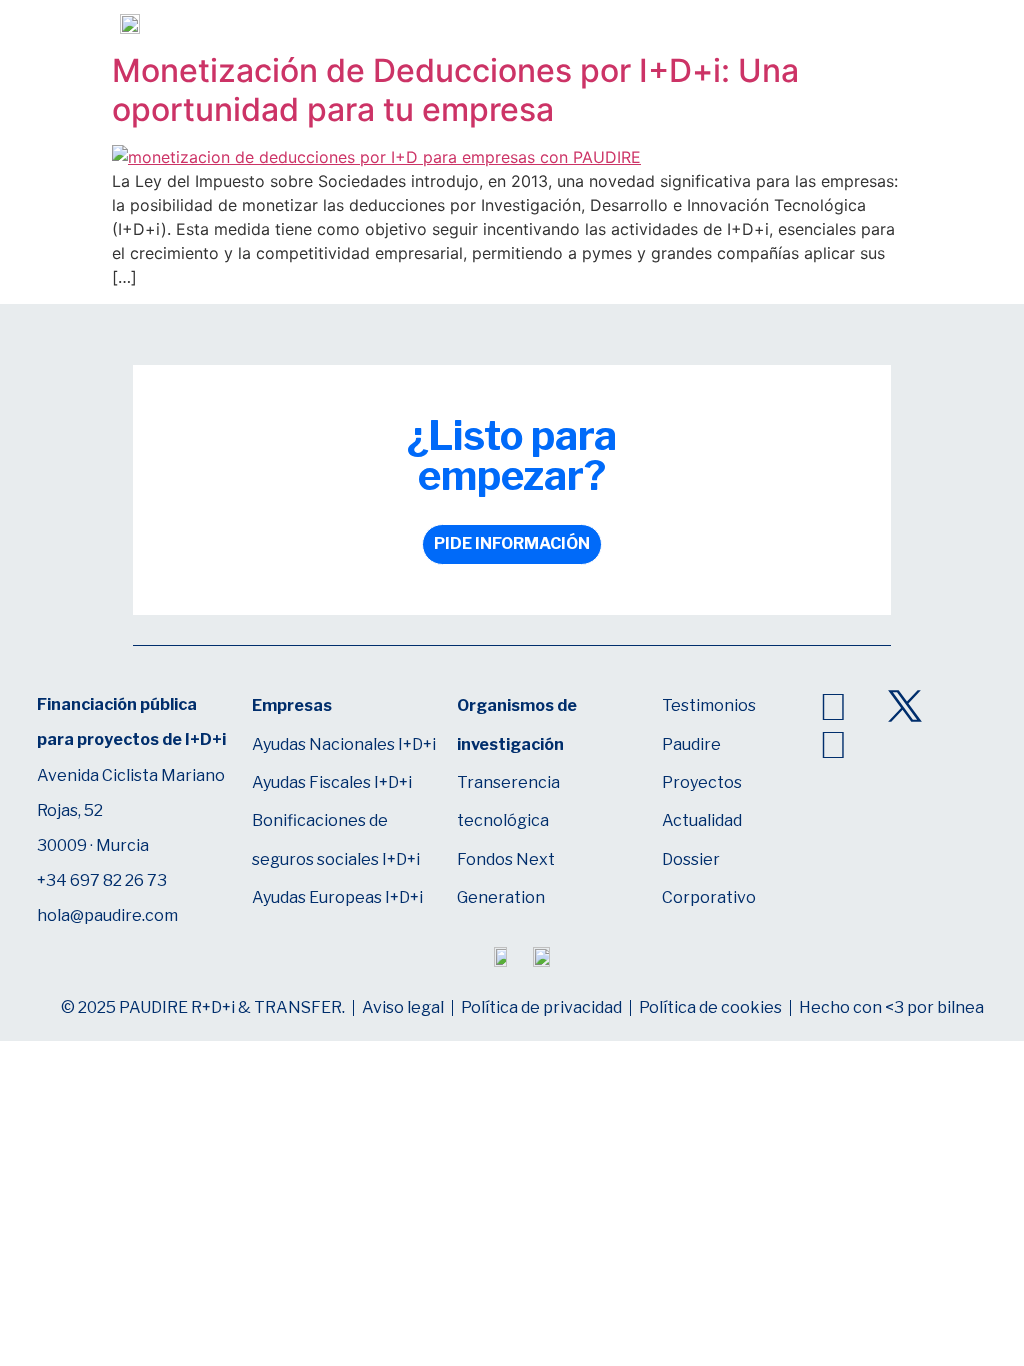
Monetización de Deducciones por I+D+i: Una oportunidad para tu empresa (455, 89)
